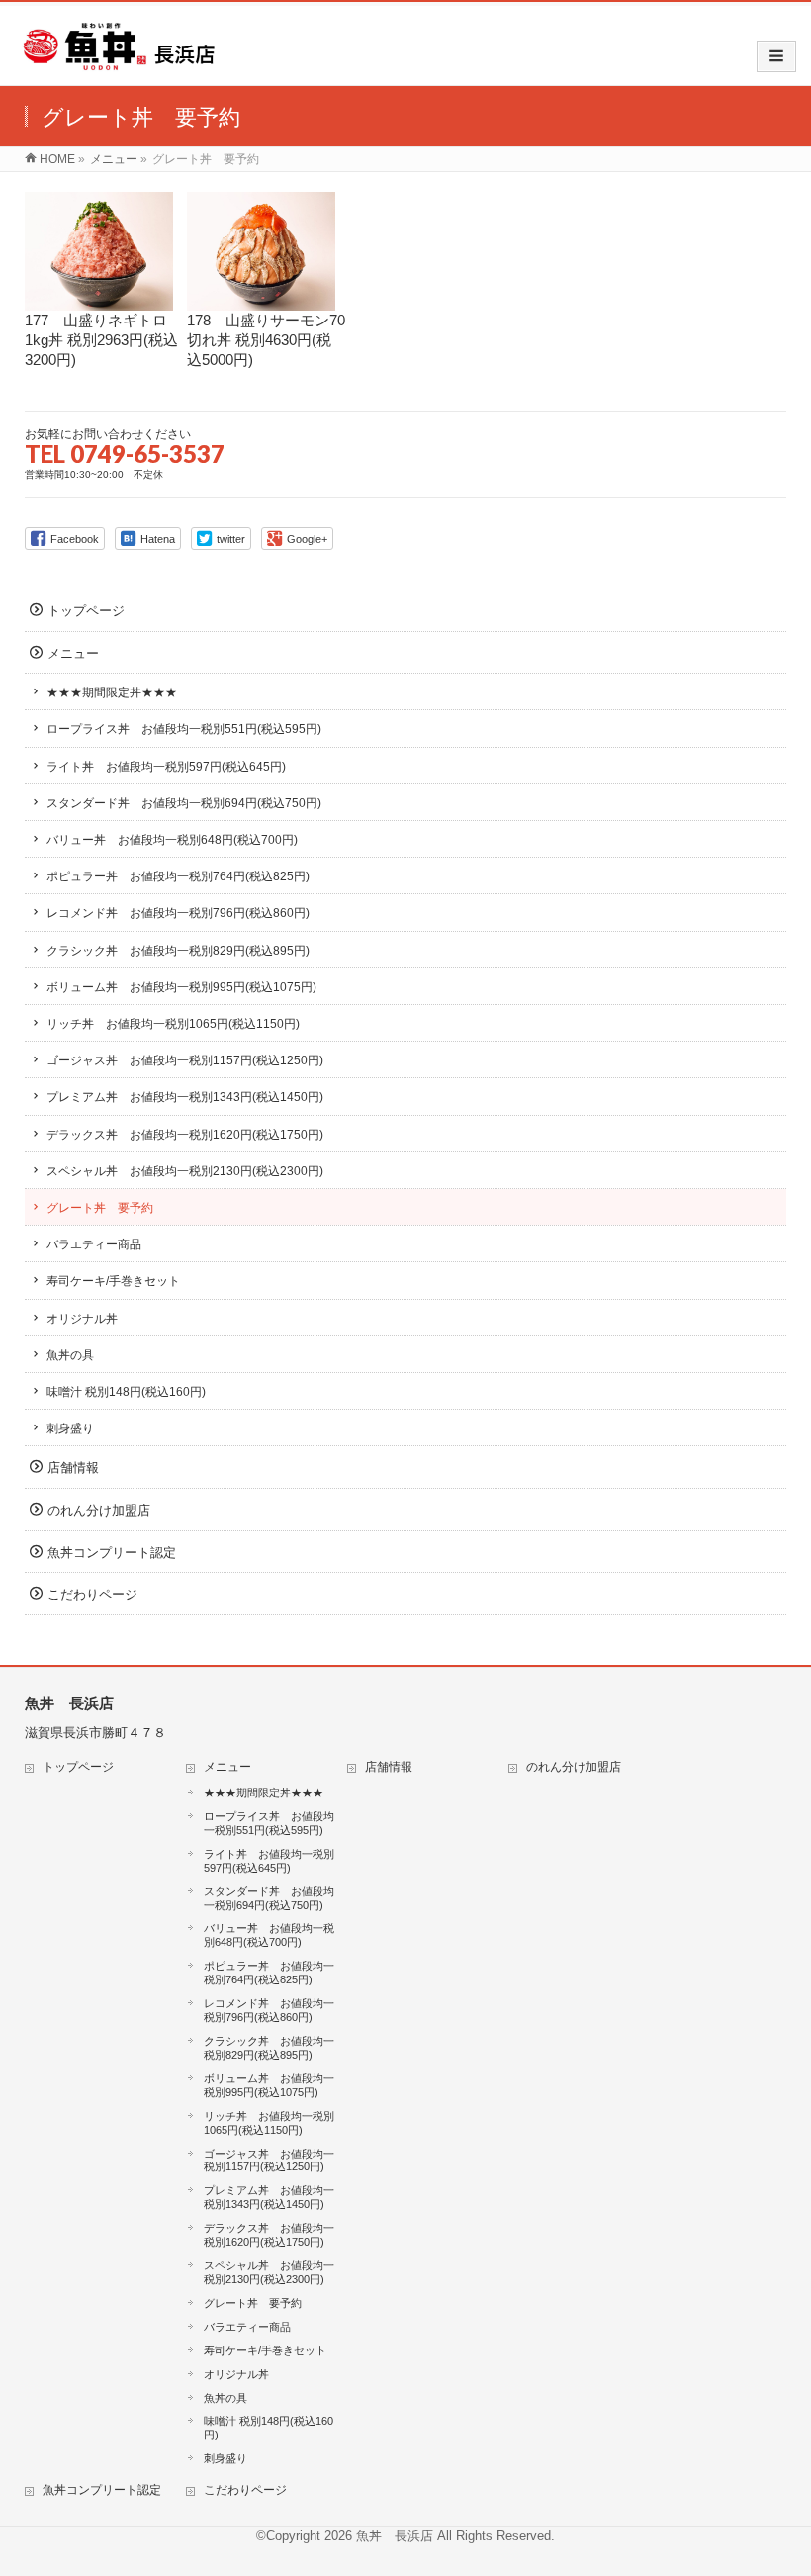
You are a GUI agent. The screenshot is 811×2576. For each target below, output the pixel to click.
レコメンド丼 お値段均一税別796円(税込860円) (178, 913)
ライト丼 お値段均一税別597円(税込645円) (166, 767)
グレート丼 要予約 (100, 1208)
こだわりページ (92, 1594)
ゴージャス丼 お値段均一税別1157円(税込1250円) (185, 1060)
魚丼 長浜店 (395, 2536)
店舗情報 (73, 1468)
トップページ (86, 611)
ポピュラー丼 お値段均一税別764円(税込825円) (178, 876)
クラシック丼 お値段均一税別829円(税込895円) (178, 951)
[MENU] (776, 56)
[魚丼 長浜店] (120, 65)
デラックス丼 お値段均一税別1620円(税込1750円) (185, 1135)
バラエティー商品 (94, 1244)
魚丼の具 (70, 1355)
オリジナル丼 (82, 1319)
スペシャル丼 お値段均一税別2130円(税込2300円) (185, 1171)
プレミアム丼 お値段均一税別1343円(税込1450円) (185, 1097)
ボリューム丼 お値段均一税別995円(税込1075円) (181, 987)
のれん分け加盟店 (99, 1510)
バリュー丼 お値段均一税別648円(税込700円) (172, 840)
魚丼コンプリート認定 (112, 1553)
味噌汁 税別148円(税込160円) (126, 1392)
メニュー (73, 653)
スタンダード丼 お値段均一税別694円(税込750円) (184, 803)
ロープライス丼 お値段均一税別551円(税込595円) (184, 729)
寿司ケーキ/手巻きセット (113, 1281)
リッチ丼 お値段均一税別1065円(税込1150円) (173, 1024)
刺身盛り (70, 1428)
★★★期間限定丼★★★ (112, 692)
